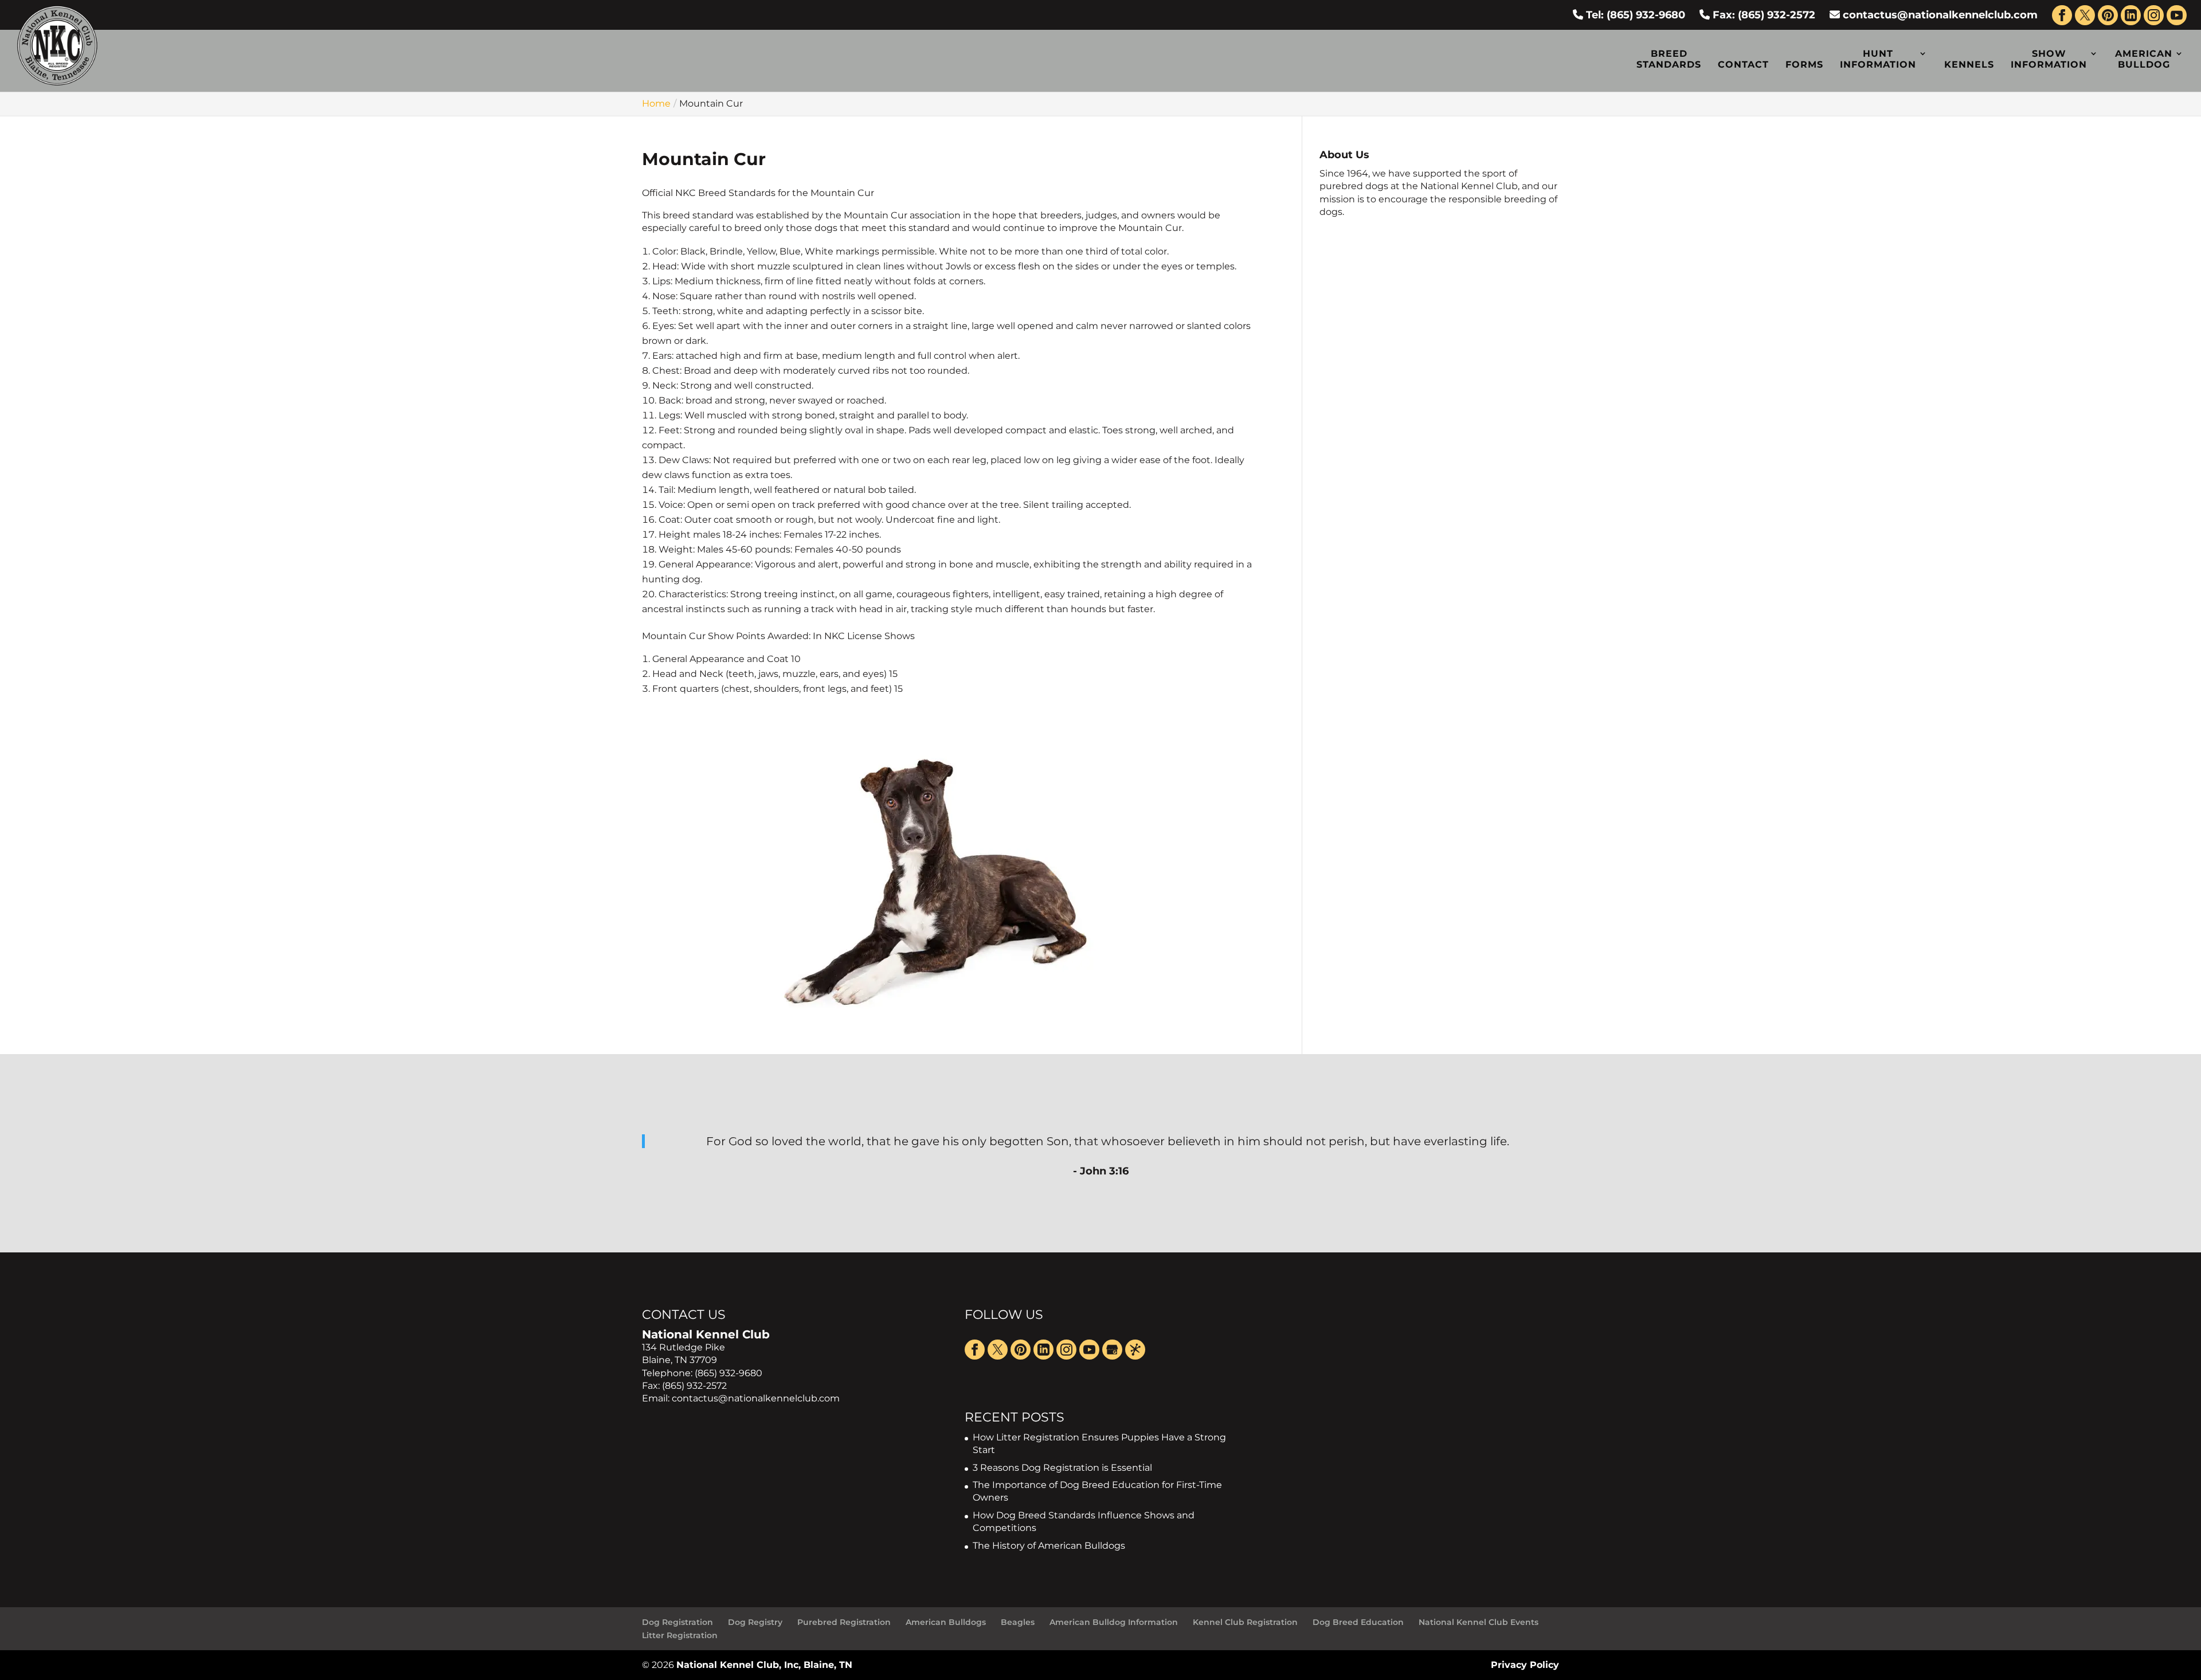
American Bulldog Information (1114, 1622)
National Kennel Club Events (1479, 1622)
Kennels (1969, 64)
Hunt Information (1878, 59)
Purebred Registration (844, 1622)
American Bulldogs (946, 1622)
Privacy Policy (1525, 1665)
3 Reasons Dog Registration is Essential (1062, 1468)
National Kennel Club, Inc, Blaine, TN (764, 1665)
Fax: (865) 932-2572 (1763, 15)
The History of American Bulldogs (1049, 1546)
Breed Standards (1669, 59)
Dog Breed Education (1358, 1622)
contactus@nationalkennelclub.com (1940, 15)
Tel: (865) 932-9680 (1634, 15)
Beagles (1018, 1622)
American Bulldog (2144, 59)
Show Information (2049, 59)
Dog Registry (755, 1622)
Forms (1804, 64)
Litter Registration (680, 1635)
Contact (1743, 64)
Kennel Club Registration (1245, 1622)
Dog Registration (677, 1622)
